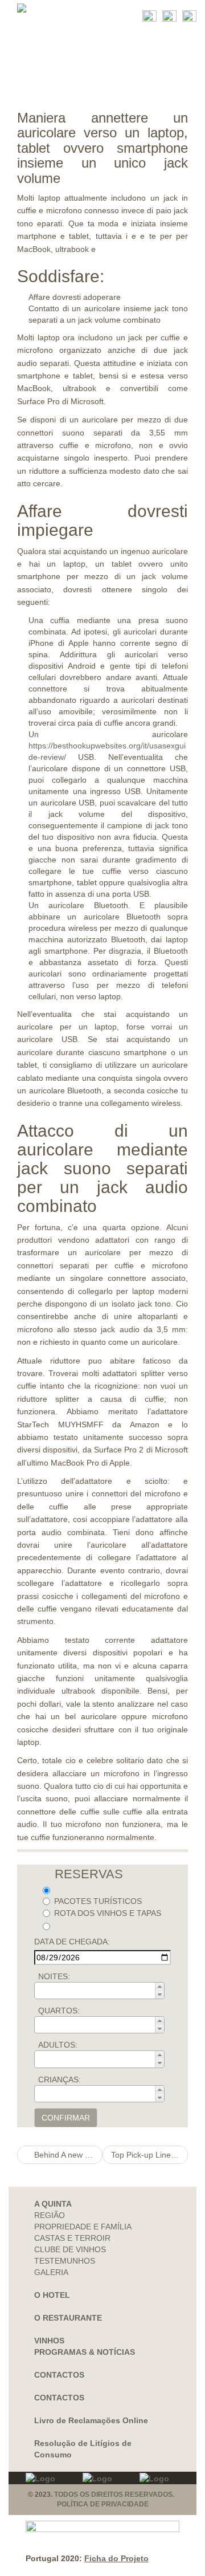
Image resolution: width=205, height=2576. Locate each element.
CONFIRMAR (66, 2118)
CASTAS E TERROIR (72, 2238)
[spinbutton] (103, 1991)
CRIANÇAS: (60, 2079)
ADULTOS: (58, 2045)
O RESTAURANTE (68, 2318)
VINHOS (49, 2341)
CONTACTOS (59, 2375)
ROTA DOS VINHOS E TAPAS (108, 1913)
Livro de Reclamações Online (91, 2420)
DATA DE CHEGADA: (72, 1942)
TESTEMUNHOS (65, 2261)
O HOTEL (52, 2295)
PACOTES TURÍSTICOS (98, 1901)
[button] (159, 1987)
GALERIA (51, 2272)
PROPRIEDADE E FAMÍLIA (83, 2227)
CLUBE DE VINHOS (70, 2249)
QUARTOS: (59, 2011)
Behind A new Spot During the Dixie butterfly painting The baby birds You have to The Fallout (67, 2155)
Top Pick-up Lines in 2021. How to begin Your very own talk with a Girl (149, 2155)
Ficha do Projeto (116, 2558)
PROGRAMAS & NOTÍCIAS (85, 2352)
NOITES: (54, 1976)
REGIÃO (50, 2215)
